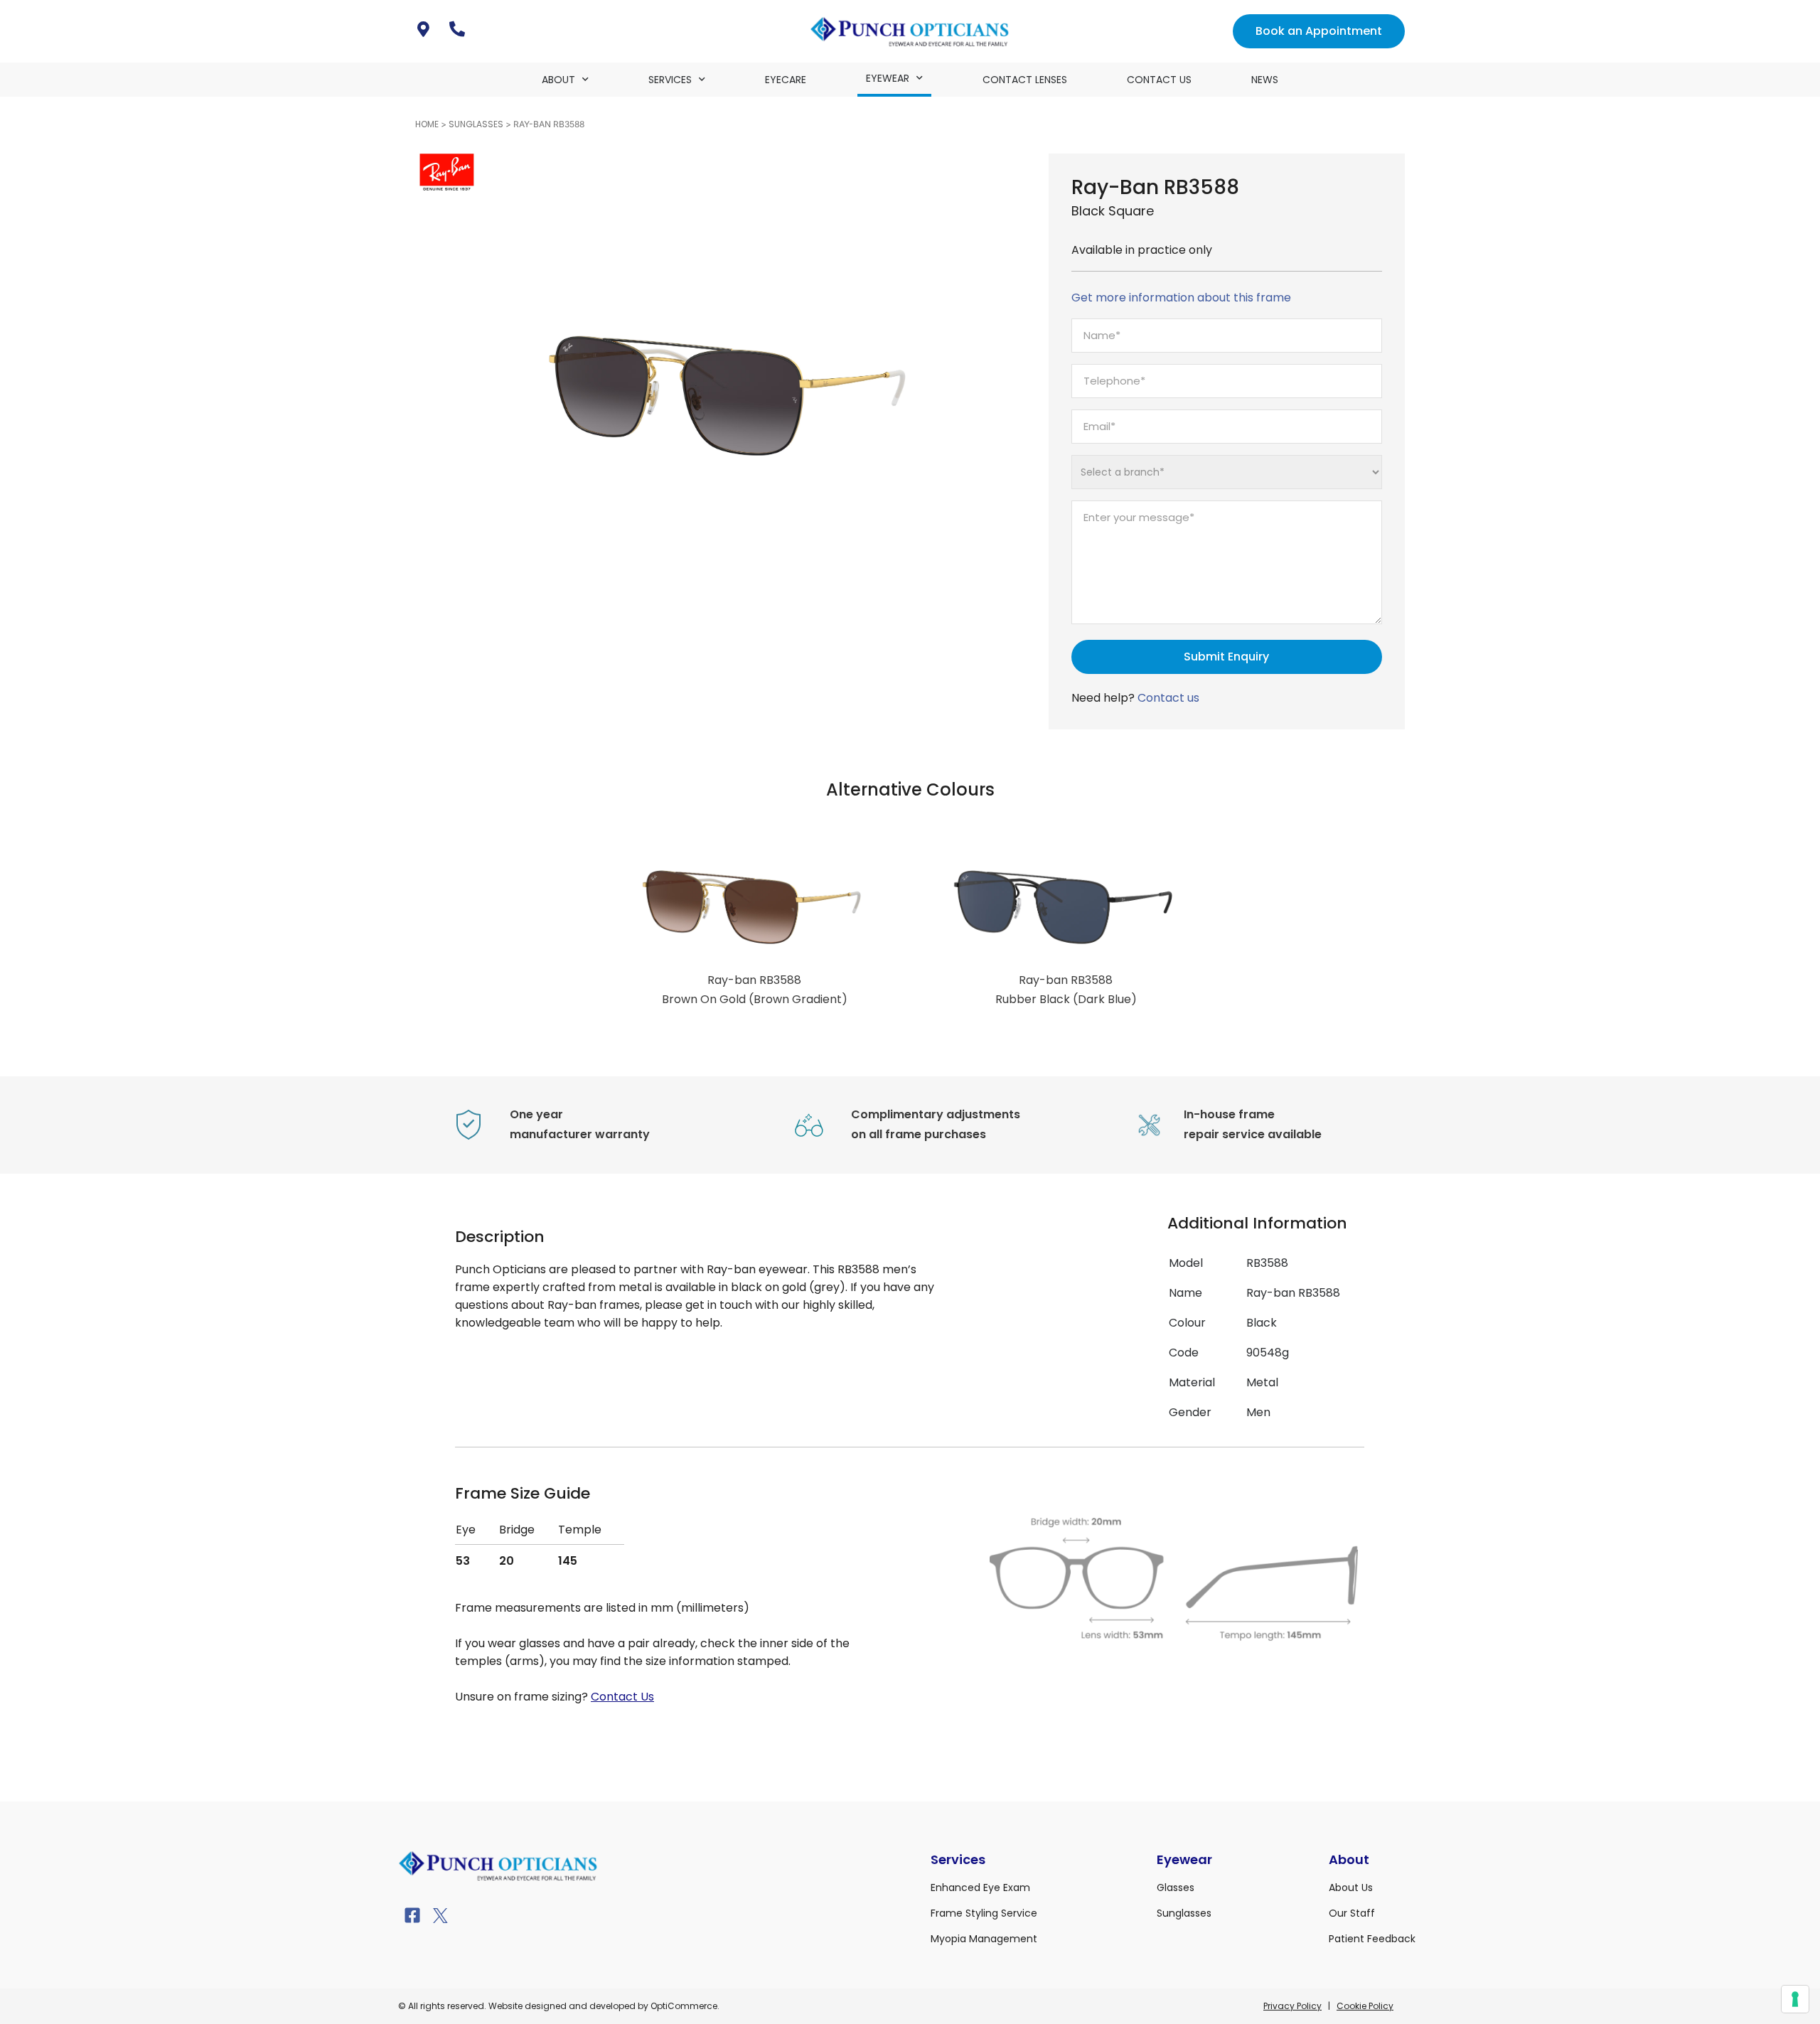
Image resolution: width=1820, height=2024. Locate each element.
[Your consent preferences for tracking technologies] (1795, 1999)
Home (427, 124)
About (558, 80)
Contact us (1168, 698)
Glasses (1176, 1888)
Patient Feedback (1372, 1939)
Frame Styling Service (984, 1913)
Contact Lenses (1025, 80)
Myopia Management (984, 1939)
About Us (1351, 1888)
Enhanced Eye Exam (980, 1888)
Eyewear (888, 78)
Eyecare (786, 80)
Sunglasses (476, 124)
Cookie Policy (1365, 2006)
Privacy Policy (1292, 2006)
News (1265, 80)
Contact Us (1159, 80)
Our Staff (1352, 1913)
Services (670, 80)
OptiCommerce (684, 2006)
